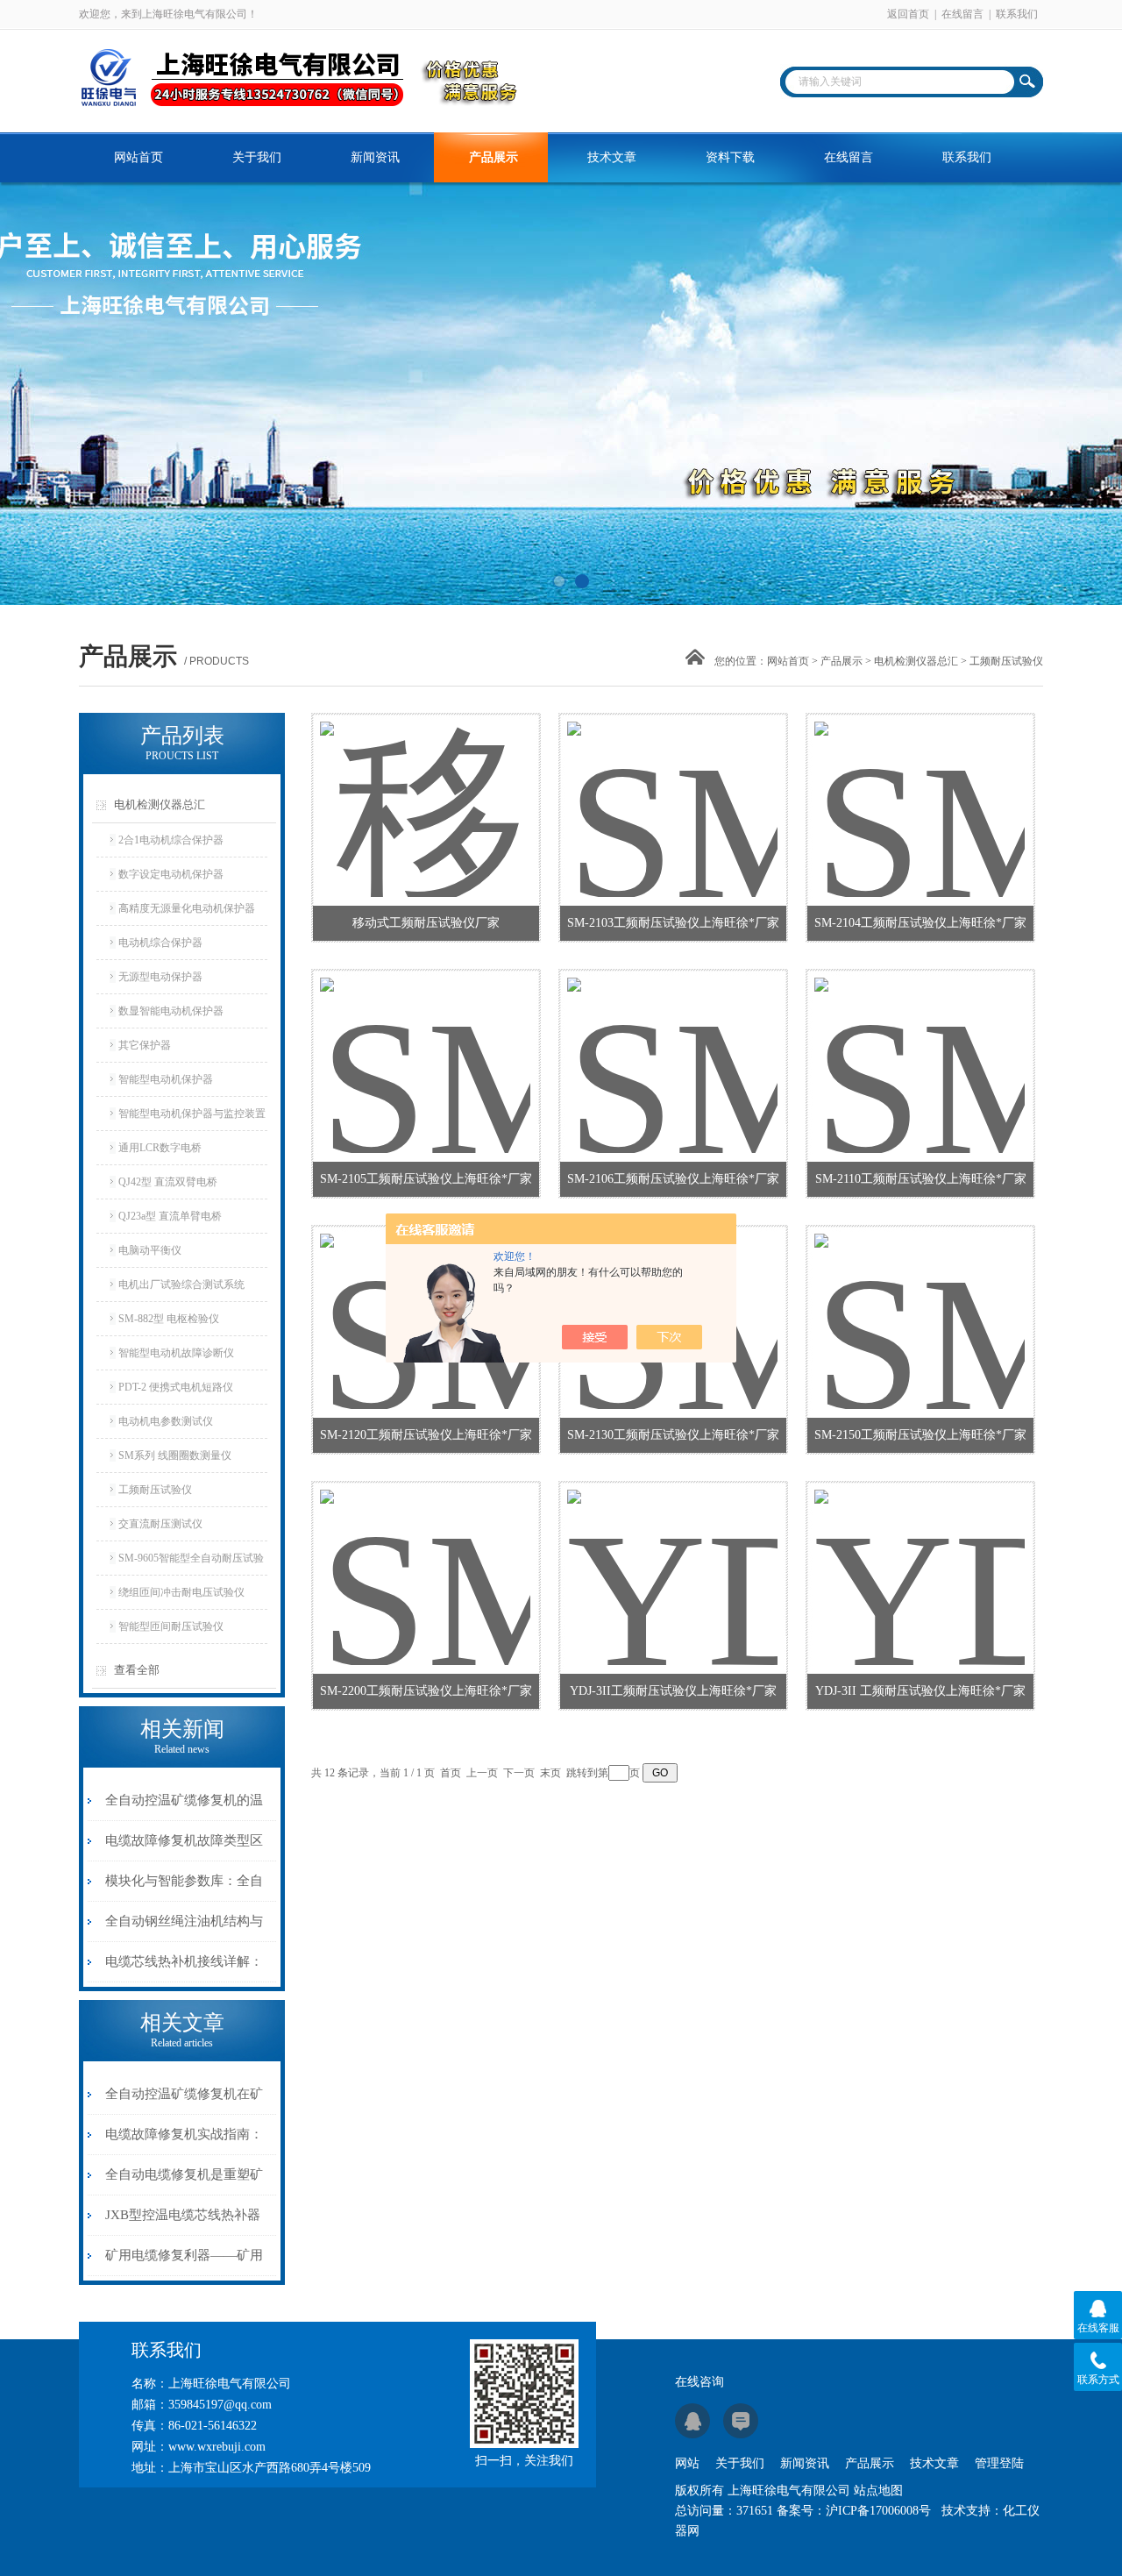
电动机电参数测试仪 (166, 1421)
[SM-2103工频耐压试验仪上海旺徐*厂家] (672, 788)
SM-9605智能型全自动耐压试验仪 (191, 1563)
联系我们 (1017, 14)
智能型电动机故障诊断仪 (176, 1353)
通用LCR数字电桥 (160, 1148)
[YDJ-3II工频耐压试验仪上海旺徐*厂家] (672, 1556)
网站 (687, 2463)
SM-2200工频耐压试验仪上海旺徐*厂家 (426, 1691)
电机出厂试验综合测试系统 (181, 1284)
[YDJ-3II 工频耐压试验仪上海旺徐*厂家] (920, 1556)
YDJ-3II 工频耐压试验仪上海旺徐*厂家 (920, 1691)
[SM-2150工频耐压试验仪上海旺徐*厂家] (920, 1300)
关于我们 (257, 157)
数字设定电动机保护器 (171, 874)
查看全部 (137, 1670)
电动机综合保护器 (160, 943)
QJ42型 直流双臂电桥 (168, 1182)
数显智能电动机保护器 (171, 1011)
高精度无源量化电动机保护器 (187, 908)
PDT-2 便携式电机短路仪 (176, 1387)
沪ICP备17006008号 (878, 2511)
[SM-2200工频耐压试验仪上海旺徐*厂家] (425, 1556)
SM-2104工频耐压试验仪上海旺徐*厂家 (920, 923)
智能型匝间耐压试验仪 (171, 1626)
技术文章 (612, 157)
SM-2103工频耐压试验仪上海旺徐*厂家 (673, 923)
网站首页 (138, 157)
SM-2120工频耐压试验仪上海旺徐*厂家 (426, 1435)
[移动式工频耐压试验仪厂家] (425, 788)
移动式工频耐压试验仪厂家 (426, 923)
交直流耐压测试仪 (160, 1524)
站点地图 (878, 2491)
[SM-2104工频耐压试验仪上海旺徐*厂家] (920, 788)
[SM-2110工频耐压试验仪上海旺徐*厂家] (920, 1044)
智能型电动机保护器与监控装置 (192, 1114)
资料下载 (730, 157)
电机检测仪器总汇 (916, 661)
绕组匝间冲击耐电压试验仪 (181, 1592)
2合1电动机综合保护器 (171, 840)
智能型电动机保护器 (166, 1079)
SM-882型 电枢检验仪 (169, 1319)
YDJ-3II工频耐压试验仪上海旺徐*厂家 (673, 1691)
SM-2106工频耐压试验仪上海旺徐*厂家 (673, 1179)
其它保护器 (145, 1045)
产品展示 (494, 157)
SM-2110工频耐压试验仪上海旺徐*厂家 (921, 1179)
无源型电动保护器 (160, 977)
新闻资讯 (375, 157)
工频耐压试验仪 (155, 1490)
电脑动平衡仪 (150, 1250)
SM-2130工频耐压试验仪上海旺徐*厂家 (673, 1435)
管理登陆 (999, 2463)
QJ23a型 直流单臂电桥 (170, 1216)
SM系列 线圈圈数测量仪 (175, 1455)
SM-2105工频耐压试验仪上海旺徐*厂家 (426, 1179)
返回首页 (908, 14)
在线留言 (962, 14)
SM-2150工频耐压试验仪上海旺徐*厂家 (920, 1435)
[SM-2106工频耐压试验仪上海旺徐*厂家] (672, 1044)
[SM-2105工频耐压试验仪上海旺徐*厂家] (425, 1044)
